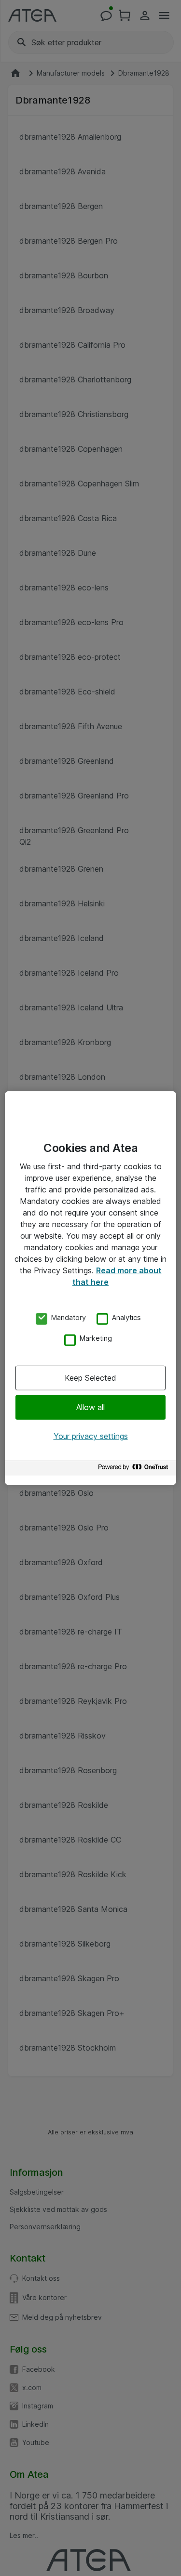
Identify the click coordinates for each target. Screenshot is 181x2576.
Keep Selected (90, 1378)
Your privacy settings (91, 1436)
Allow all (90, 1407)
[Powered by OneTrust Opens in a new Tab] (135, 1470)
